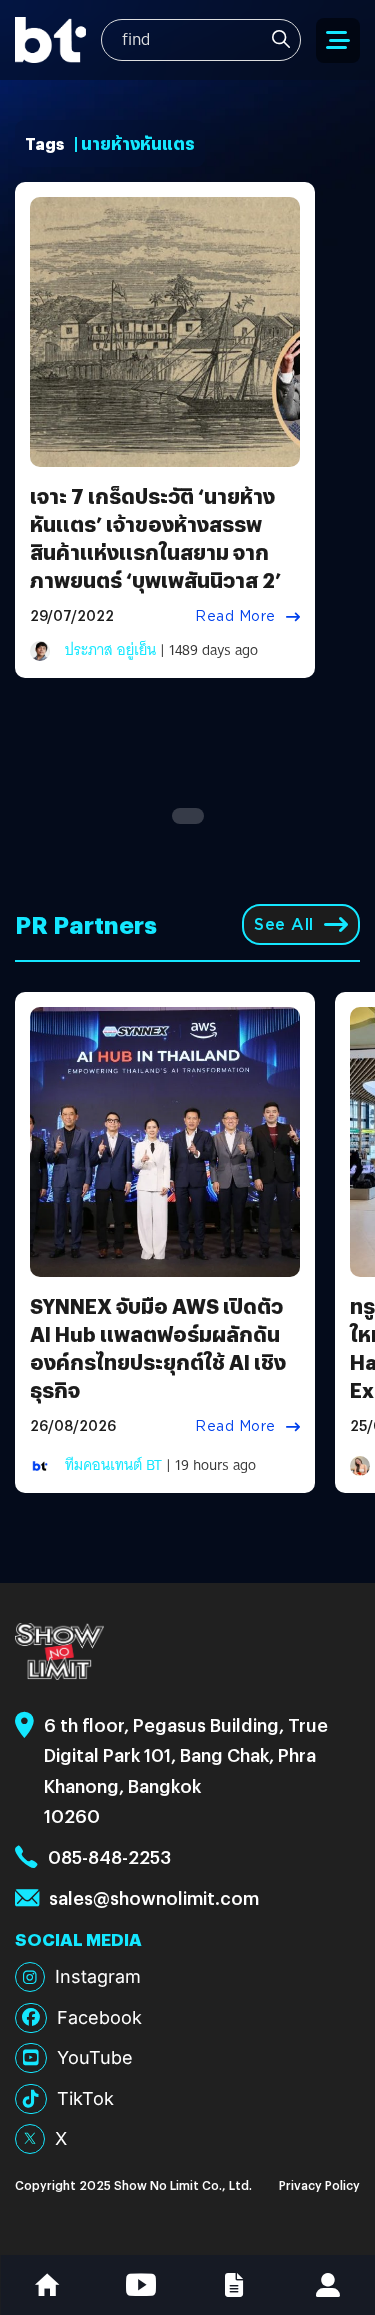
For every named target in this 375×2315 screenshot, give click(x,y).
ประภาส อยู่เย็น (110, 650)
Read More (235, 616)
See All (284, 924)
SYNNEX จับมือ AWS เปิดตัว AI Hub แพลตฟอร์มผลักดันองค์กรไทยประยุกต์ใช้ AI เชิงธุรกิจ (158, 1347)
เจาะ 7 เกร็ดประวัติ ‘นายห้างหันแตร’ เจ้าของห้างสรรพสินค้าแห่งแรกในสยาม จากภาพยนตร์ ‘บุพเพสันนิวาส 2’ (155, 537)
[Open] (338, 40)
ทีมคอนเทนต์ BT (113, 1465)
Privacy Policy (319, 2184)
